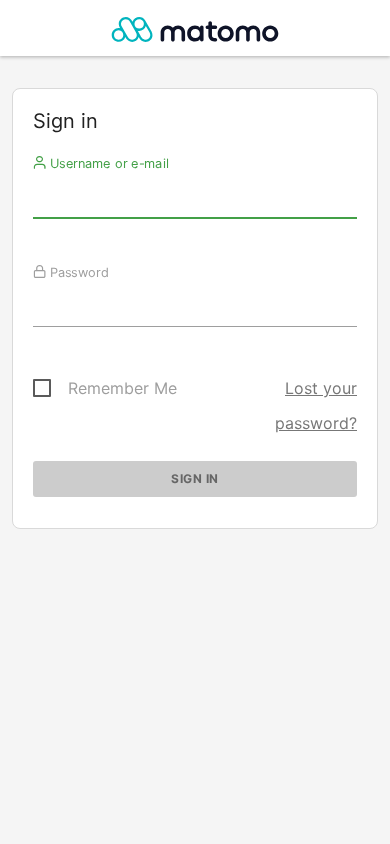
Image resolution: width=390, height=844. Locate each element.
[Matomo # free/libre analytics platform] (195, 33)
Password (77, 272)
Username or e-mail (107, 163)
